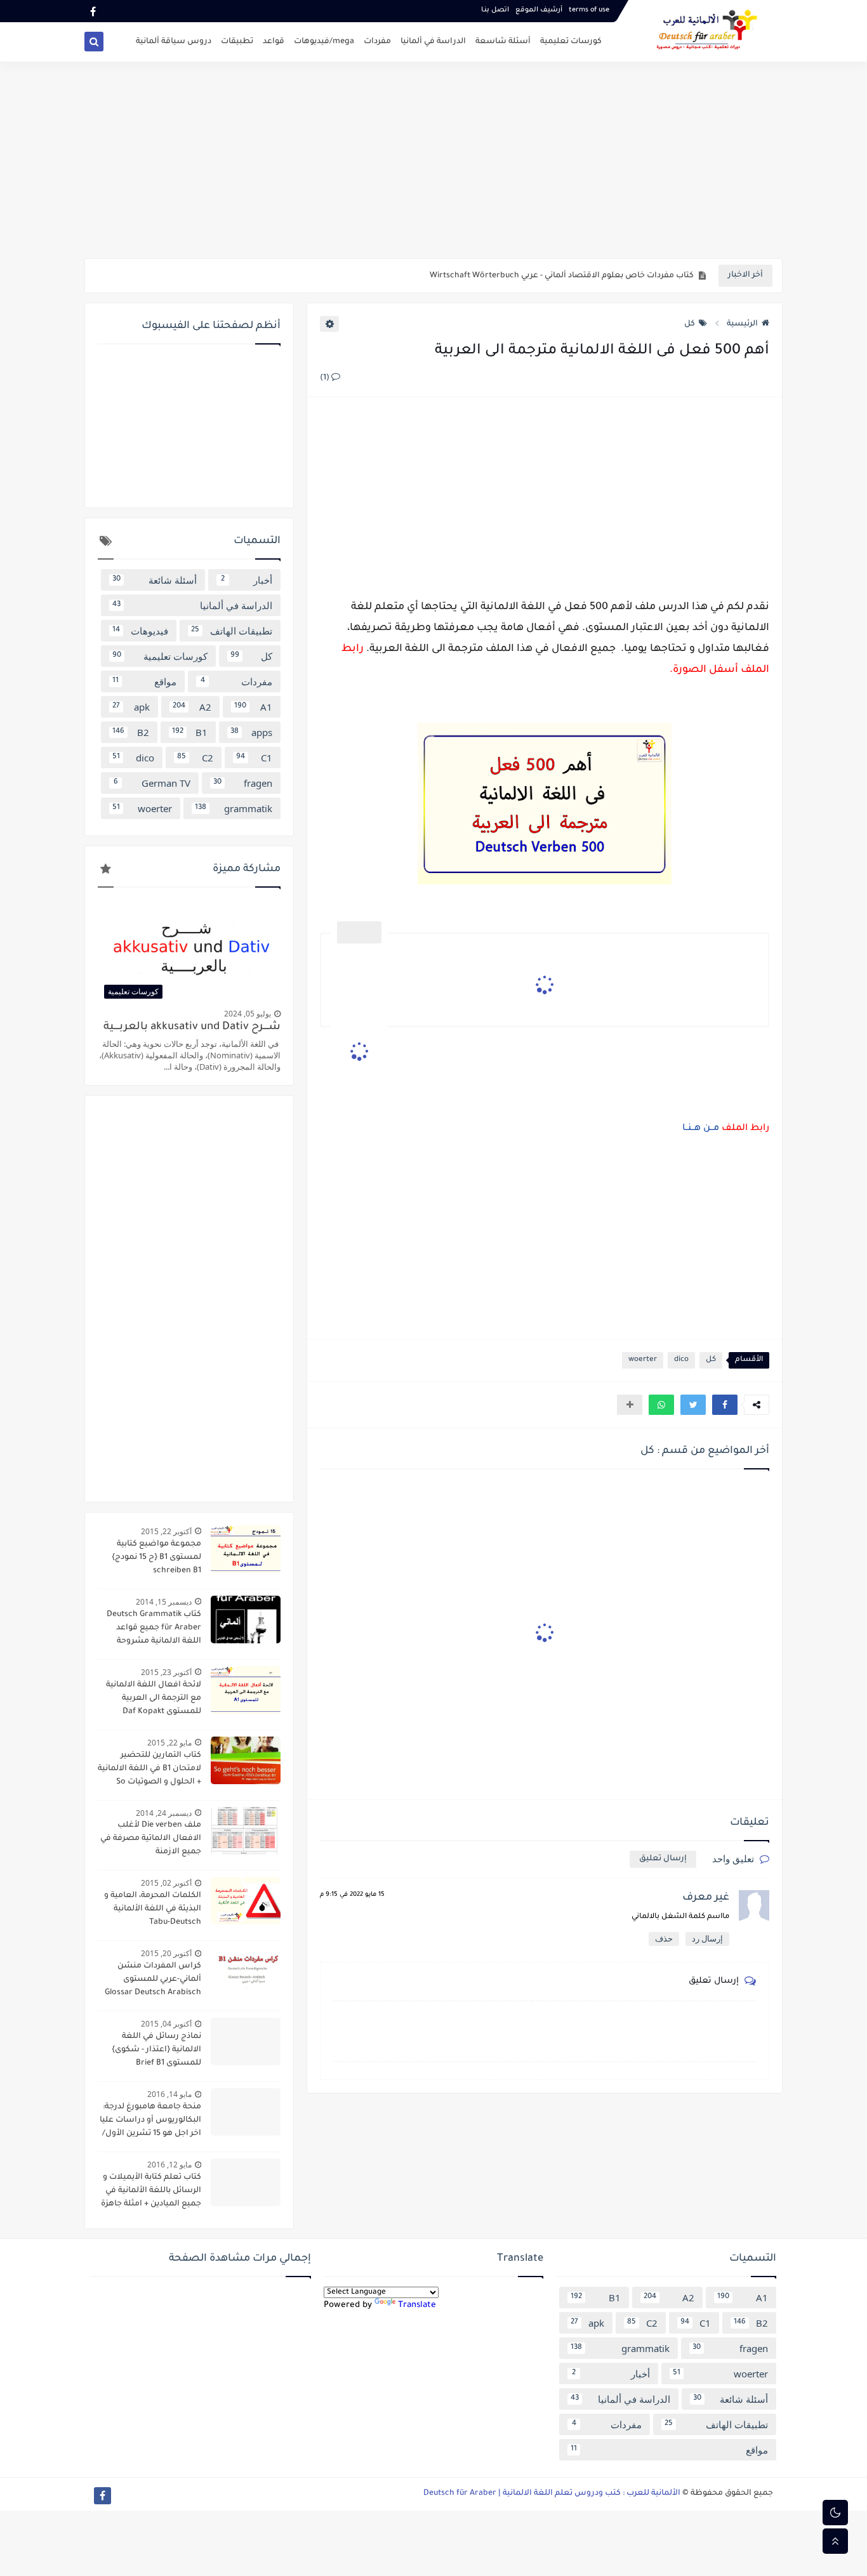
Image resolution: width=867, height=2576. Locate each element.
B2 (131, 732)
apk (131, 707)
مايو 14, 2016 (169, 2094)
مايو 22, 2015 (169, 1743)
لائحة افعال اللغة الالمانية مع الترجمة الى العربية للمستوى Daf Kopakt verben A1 (154, 1700)
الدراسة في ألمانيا (433, 42)
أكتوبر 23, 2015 (166, 1672)
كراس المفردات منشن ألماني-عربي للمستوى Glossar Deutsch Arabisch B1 (153, 1981)
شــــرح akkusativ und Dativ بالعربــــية (192, 1028)
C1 (254, 758)
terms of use (589, 10)
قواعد (274, 42)
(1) (326, 378)
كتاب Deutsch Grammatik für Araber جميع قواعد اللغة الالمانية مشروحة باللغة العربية (154, 1629)
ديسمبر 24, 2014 (164, 1813)
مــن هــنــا (701, 1129)
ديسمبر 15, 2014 (164, 1602)
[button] (725, 1405)
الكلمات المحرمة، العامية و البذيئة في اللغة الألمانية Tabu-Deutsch (153, 1909)
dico (681, 1360)
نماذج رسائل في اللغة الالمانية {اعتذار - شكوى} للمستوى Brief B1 (156, 2050)
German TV (152, 783)
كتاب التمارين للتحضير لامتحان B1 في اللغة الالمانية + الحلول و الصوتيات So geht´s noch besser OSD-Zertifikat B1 (149, 1770)
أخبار (247, 580)
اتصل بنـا (495, 10)
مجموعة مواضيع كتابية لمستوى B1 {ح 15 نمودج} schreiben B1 (156, 1558)
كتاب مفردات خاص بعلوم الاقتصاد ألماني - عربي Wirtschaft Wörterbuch (562, 276)
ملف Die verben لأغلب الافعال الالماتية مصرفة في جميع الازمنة (151, 1839)
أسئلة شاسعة (503, 42)
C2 (195, 758)
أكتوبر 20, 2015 (166, 1953)
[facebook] (93, 11)
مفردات (377, 42)
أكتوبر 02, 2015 (166, 1883)
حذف (664, 1939)
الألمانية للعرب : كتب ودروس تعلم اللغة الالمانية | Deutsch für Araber (552, 2494)
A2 (192, 707)
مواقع (144, 681)
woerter (643, 1360)
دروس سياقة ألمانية (174, 42)
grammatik (234, 808)
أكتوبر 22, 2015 (166, 1531)
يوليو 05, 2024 (248, 1014)
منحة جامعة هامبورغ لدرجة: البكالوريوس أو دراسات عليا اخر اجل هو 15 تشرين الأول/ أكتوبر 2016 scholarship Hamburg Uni (150, 2122)
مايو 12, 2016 (169, 2165)
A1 (253, 707)
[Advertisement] (433, 160)
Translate (417, 2305)
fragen (243, 783)
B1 (190, 732)
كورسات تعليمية (571, 42)
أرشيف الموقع (539, 10)
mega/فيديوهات (324, 42)
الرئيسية (742, 324)
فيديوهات (140, 631)
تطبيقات (237, 42)
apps (251, 732)
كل (690, 324)
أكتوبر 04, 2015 (166, 2024)
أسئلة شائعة (155, 580)
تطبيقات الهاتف (232, 631)
